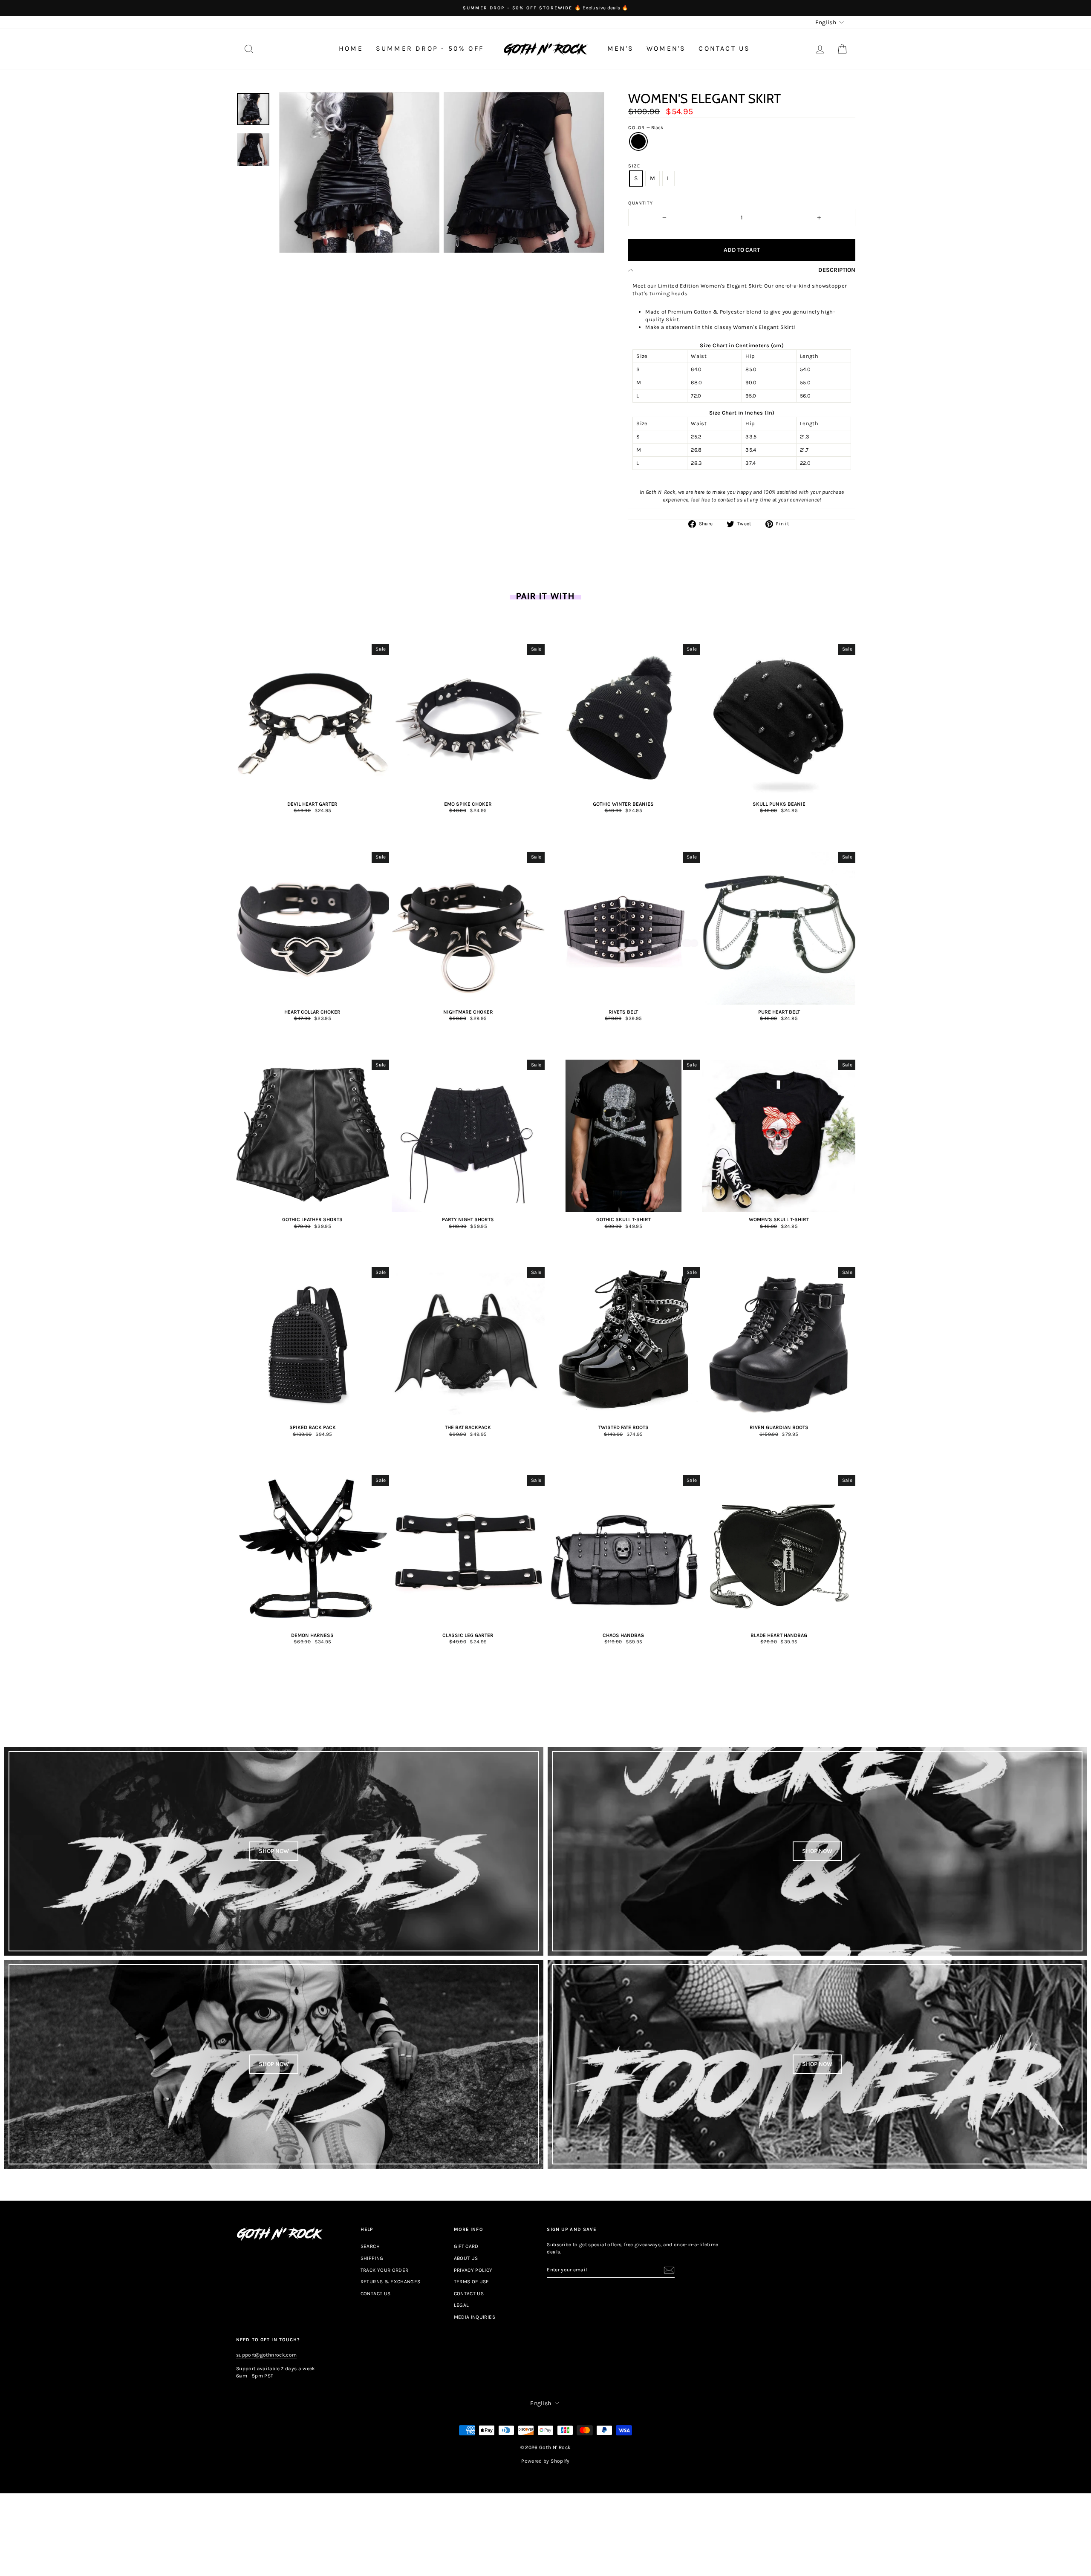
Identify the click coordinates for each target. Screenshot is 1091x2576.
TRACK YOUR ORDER (385, 2270)
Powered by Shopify (545, 2461)
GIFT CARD (466, 2246)
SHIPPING (372, 2258)
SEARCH (370, 2246)
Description (837, 270)
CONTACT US (724, 48)
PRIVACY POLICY (473, 2270)
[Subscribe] (669, 2270)
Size (634, 166)
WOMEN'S (666, 48)
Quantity (641, 203)
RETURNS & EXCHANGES (391, 2282)
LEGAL (462, 2305)
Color (646, 128)
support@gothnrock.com (266, 2355)
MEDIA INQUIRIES (475, 2317)
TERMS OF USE (472, 2282)
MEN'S (621, 48)
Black (638, 141)
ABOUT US (466, 2258)
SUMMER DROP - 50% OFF (430, 48)
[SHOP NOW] (274, 1851)
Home (351, 48)
